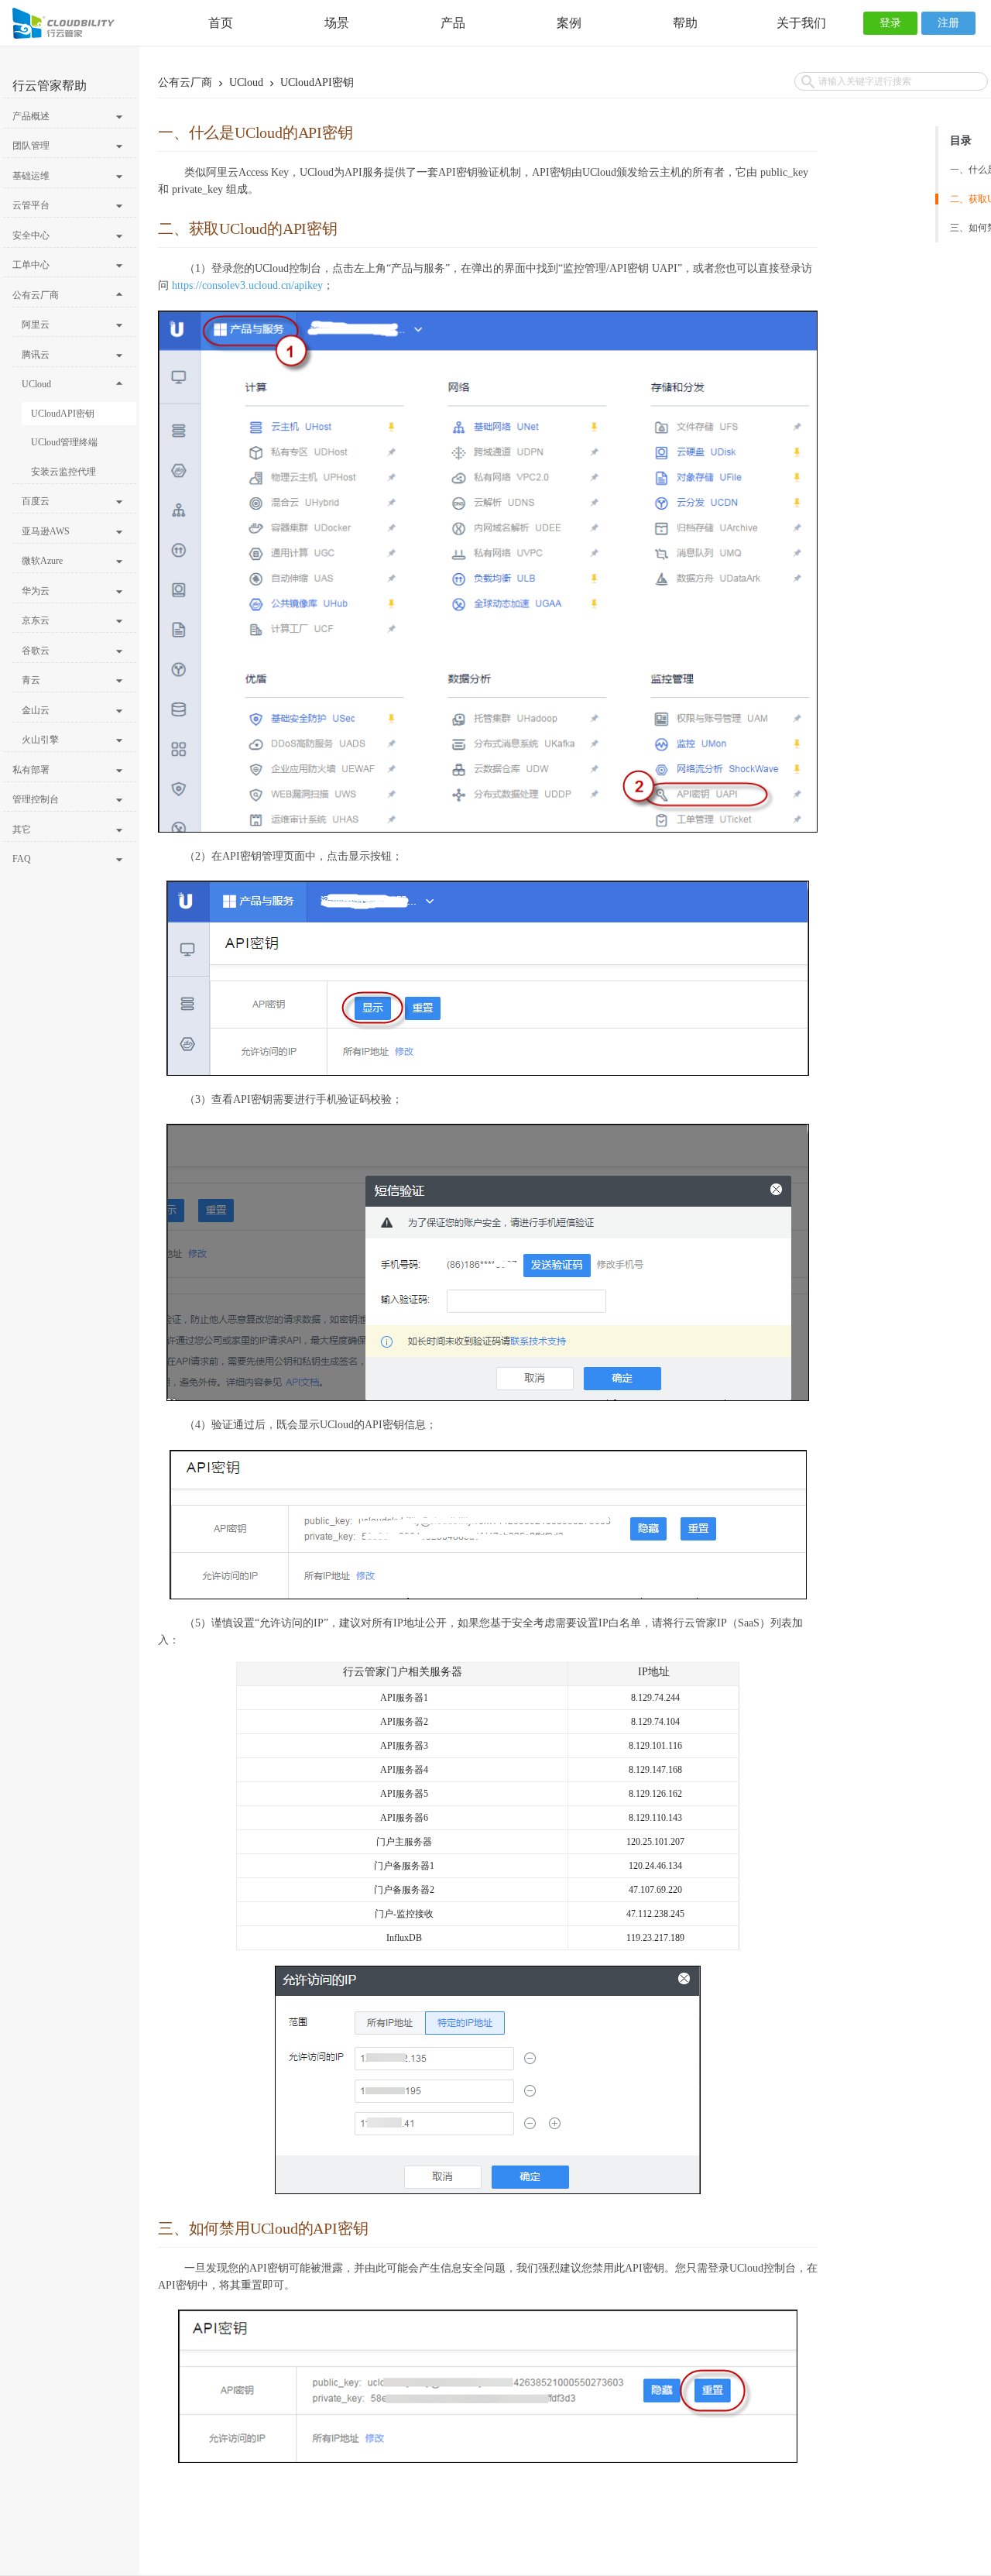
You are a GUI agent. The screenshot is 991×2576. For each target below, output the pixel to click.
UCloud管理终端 (64, 442)
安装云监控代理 (63, 472)
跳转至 (19, 21)
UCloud (36, 384)
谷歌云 (36, 651)
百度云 (36, 501)
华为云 (36, 591)
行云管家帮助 (50, 86)
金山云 (36, 710)
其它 (22, 829)
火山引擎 (40, 740)
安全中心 (31, 235)
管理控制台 (36, 799)
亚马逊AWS (46, 531)
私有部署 (31, 770)
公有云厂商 (36, 295)
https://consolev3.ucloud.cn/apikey (247, 285)
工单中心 (31, 265)
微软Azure (42, 561)
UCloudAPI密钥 (63, 414)
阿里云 (36, 325)
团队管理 (31, 146)
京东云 (36, 620)
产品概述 (31, 116)
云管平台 (31, 205)
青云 (31, 680)
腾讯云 (36, 355)
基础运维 (31, 176)
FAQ (22, 859)
